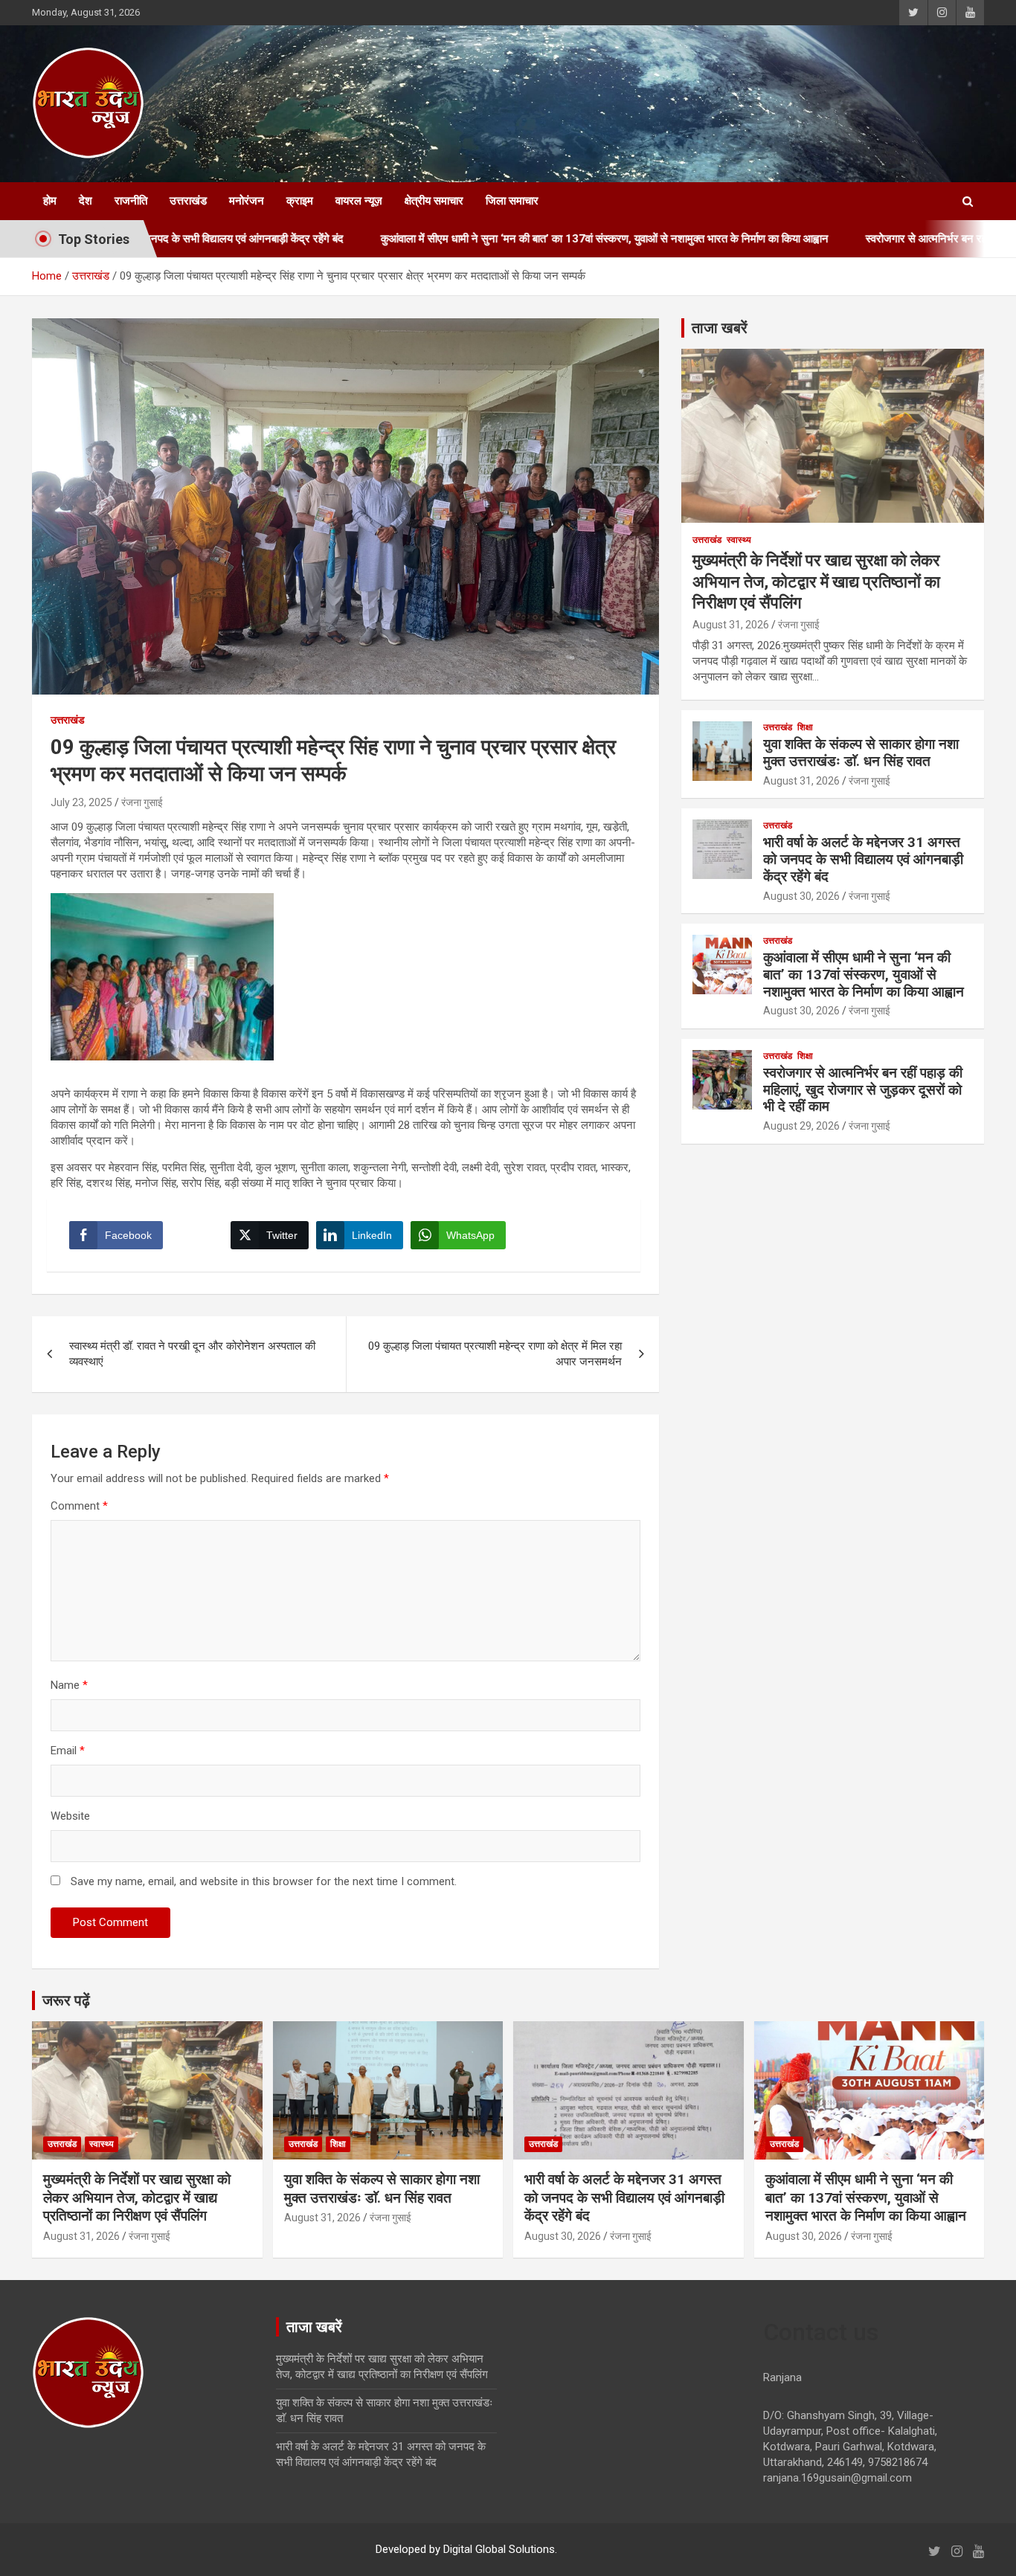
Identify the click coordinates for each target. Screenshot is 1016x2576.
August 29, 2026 (801, 1126)
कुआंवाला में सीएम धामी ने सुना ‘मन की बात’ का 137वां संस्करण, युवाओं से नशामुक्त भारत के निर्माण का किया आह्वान (507, 239)
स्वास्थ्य (739, 540)
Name (69, 1685)
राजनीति (131, 201)
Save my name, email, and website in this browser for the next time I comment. (264, 1881)
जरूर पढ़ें (66, 2000)
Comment (79, 1506)
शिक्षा (805, 727)
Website (70, 1816)
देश (86, 201)
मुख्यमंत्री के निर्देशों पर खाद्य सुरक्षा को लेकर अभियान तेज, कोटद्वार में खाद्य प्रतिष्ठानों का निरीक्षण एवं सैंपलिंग (816, 582)
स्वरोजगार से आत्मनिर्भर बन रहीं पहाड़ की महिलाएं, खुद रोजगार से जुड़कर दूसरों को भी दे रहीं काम (863, 1090)
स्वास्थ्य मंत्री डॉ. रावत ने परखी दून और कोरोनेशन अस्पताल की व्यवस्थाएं (192, 1354)
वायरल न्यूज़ (359, 201)
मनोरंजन (247, 201)
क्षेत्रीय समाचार (434, 201)
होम (50, 201)
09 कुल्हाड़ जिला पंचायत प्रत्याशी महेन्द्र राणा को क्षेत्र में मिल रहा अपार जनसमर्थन (495, 1354)
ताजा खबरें (720, 328)
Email (68, 1751)
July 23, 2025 (81, 802)
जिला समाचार (512, 201)
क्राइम (300, 201)
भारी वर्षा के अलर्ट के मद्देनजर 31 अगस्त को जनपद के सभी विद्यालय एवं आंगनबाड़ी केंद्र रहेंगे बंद (863, 859)
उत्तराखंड (188, 201)
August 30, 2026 (801, 896)
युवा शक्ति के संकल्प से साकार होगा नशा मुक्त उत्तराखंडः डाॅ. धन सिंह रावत (861, 753)
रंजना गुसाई (142, 802)
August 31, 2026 (731, 625)
